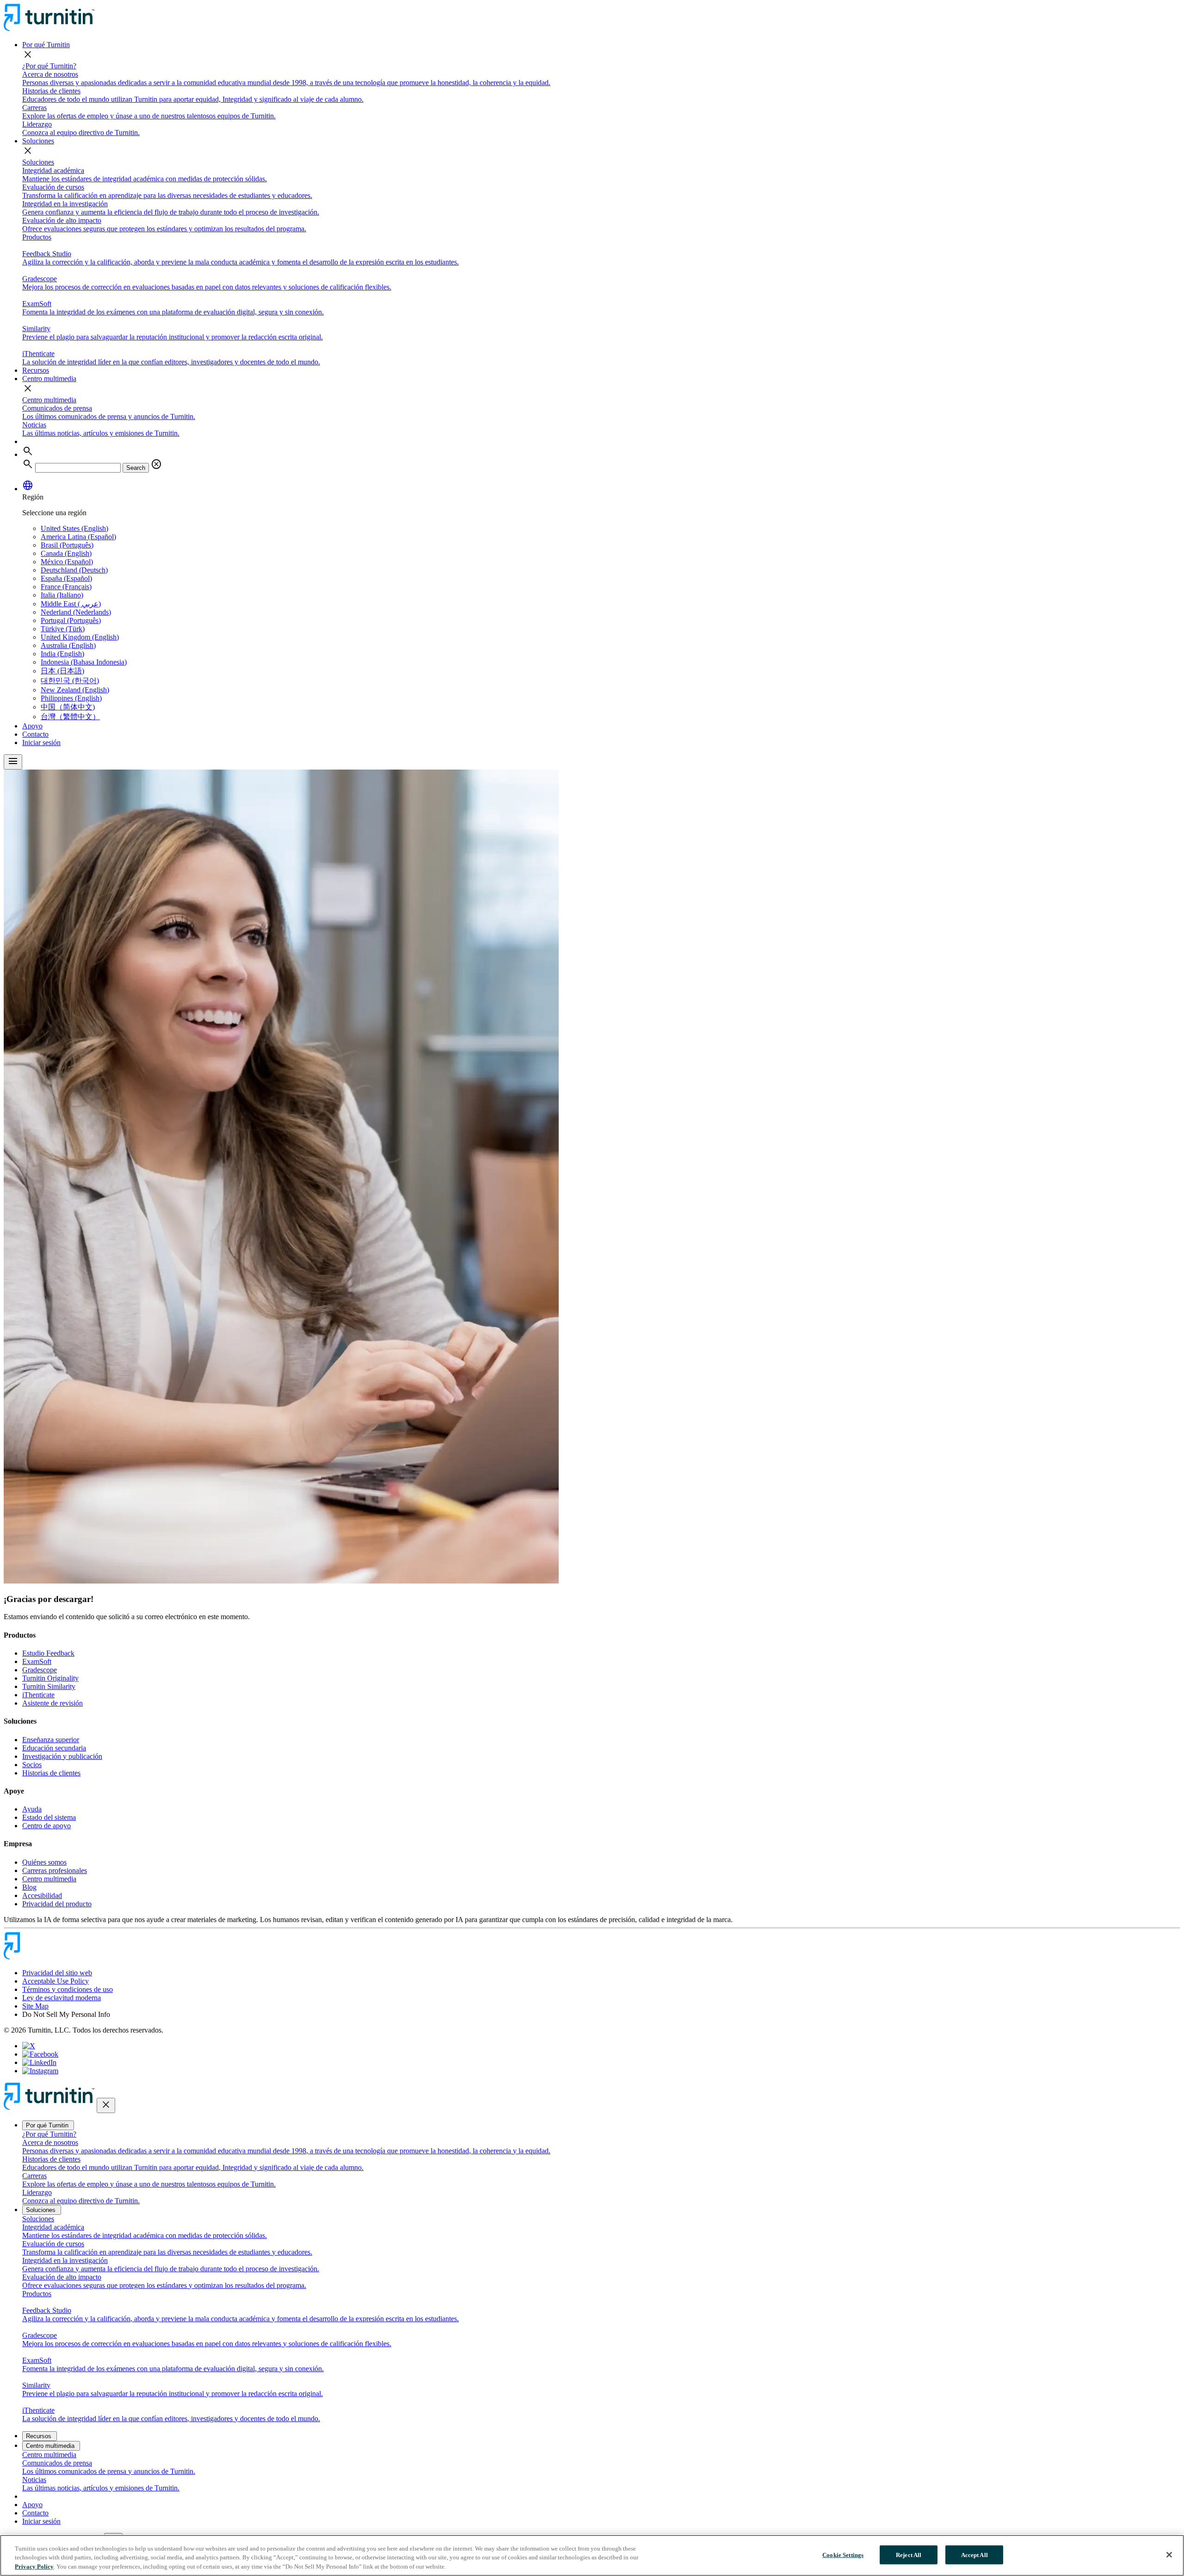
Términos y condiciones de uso (68, 1989)
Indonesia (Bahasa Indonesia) (84, 662)
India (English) (62, 654)
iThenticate (38, 1695)
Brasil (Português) (67, 545)
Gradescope (40, 1670)
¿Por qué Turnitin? (49, 66)
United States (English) (74, 528)
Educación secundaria (54, 1748)
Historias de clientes (51, 1773)
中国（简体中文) (68, 707)
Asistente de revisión (52, 1703)
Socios (32, 1765)
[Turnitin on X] (29, 2046)
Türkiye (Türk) (63, 629)
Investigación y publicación (62, 1756)
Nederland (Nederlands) (76, 612)
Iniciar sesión (41, 743)
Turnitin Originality (50, 1678)
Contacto (35, 734)
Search (136, 468)
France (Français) (66, 587)
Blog (29, 1887)
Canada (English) (66, 553)
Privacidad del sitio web (57, 1973)
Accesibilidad (42, 1895)
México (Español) (67, 562)
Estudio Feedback (48, 1653)
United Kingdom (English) (80, 637)
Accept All (974, 2554)
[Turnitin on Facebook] (40, 2054)
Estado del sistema (49, 1817)
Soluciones (38, 141)
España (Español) (66, 578)
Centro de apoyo (46, 1826)
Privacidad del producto (57, 1904)
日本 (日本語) (62, 671)
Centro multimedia (49, 379)
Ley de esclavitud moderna (62, 1998)
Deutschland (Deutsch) (74, 570)
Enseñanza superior (51, 1740)
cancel (156, 464)
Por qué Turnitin (46, 45)
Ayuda (32, 1809)
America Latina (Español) (78, 537)
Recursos (36, 370)
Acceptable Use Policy (55, 1981)
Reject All (909, 2554)
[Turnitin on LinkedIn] (39, 2062)
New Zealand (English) (75, 690)
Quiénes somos (44, 1862)
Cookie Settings (843, 2554)
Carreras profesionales (55, 1870)
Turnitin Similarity (49, 1686)
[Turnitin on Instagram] (40, 2071)
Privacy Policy (34, 2567)
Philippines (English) (71, 698)
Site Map (35, 2006)
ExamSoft (37, 1661)
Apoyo (32, 726)
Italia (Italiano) (62, 595)
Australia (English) (68, 645)
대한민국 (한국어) (70, 681)
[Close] (1169, 2555)
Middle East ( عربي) (71, 604)
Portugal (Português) (71, 620)
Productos (37, 237)
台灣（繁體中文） (70, 717)
